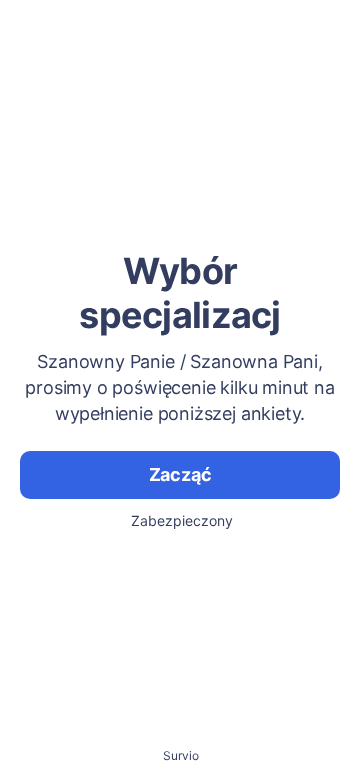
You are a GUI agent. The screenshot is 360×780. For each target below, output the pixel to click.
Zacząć (180, 474)
